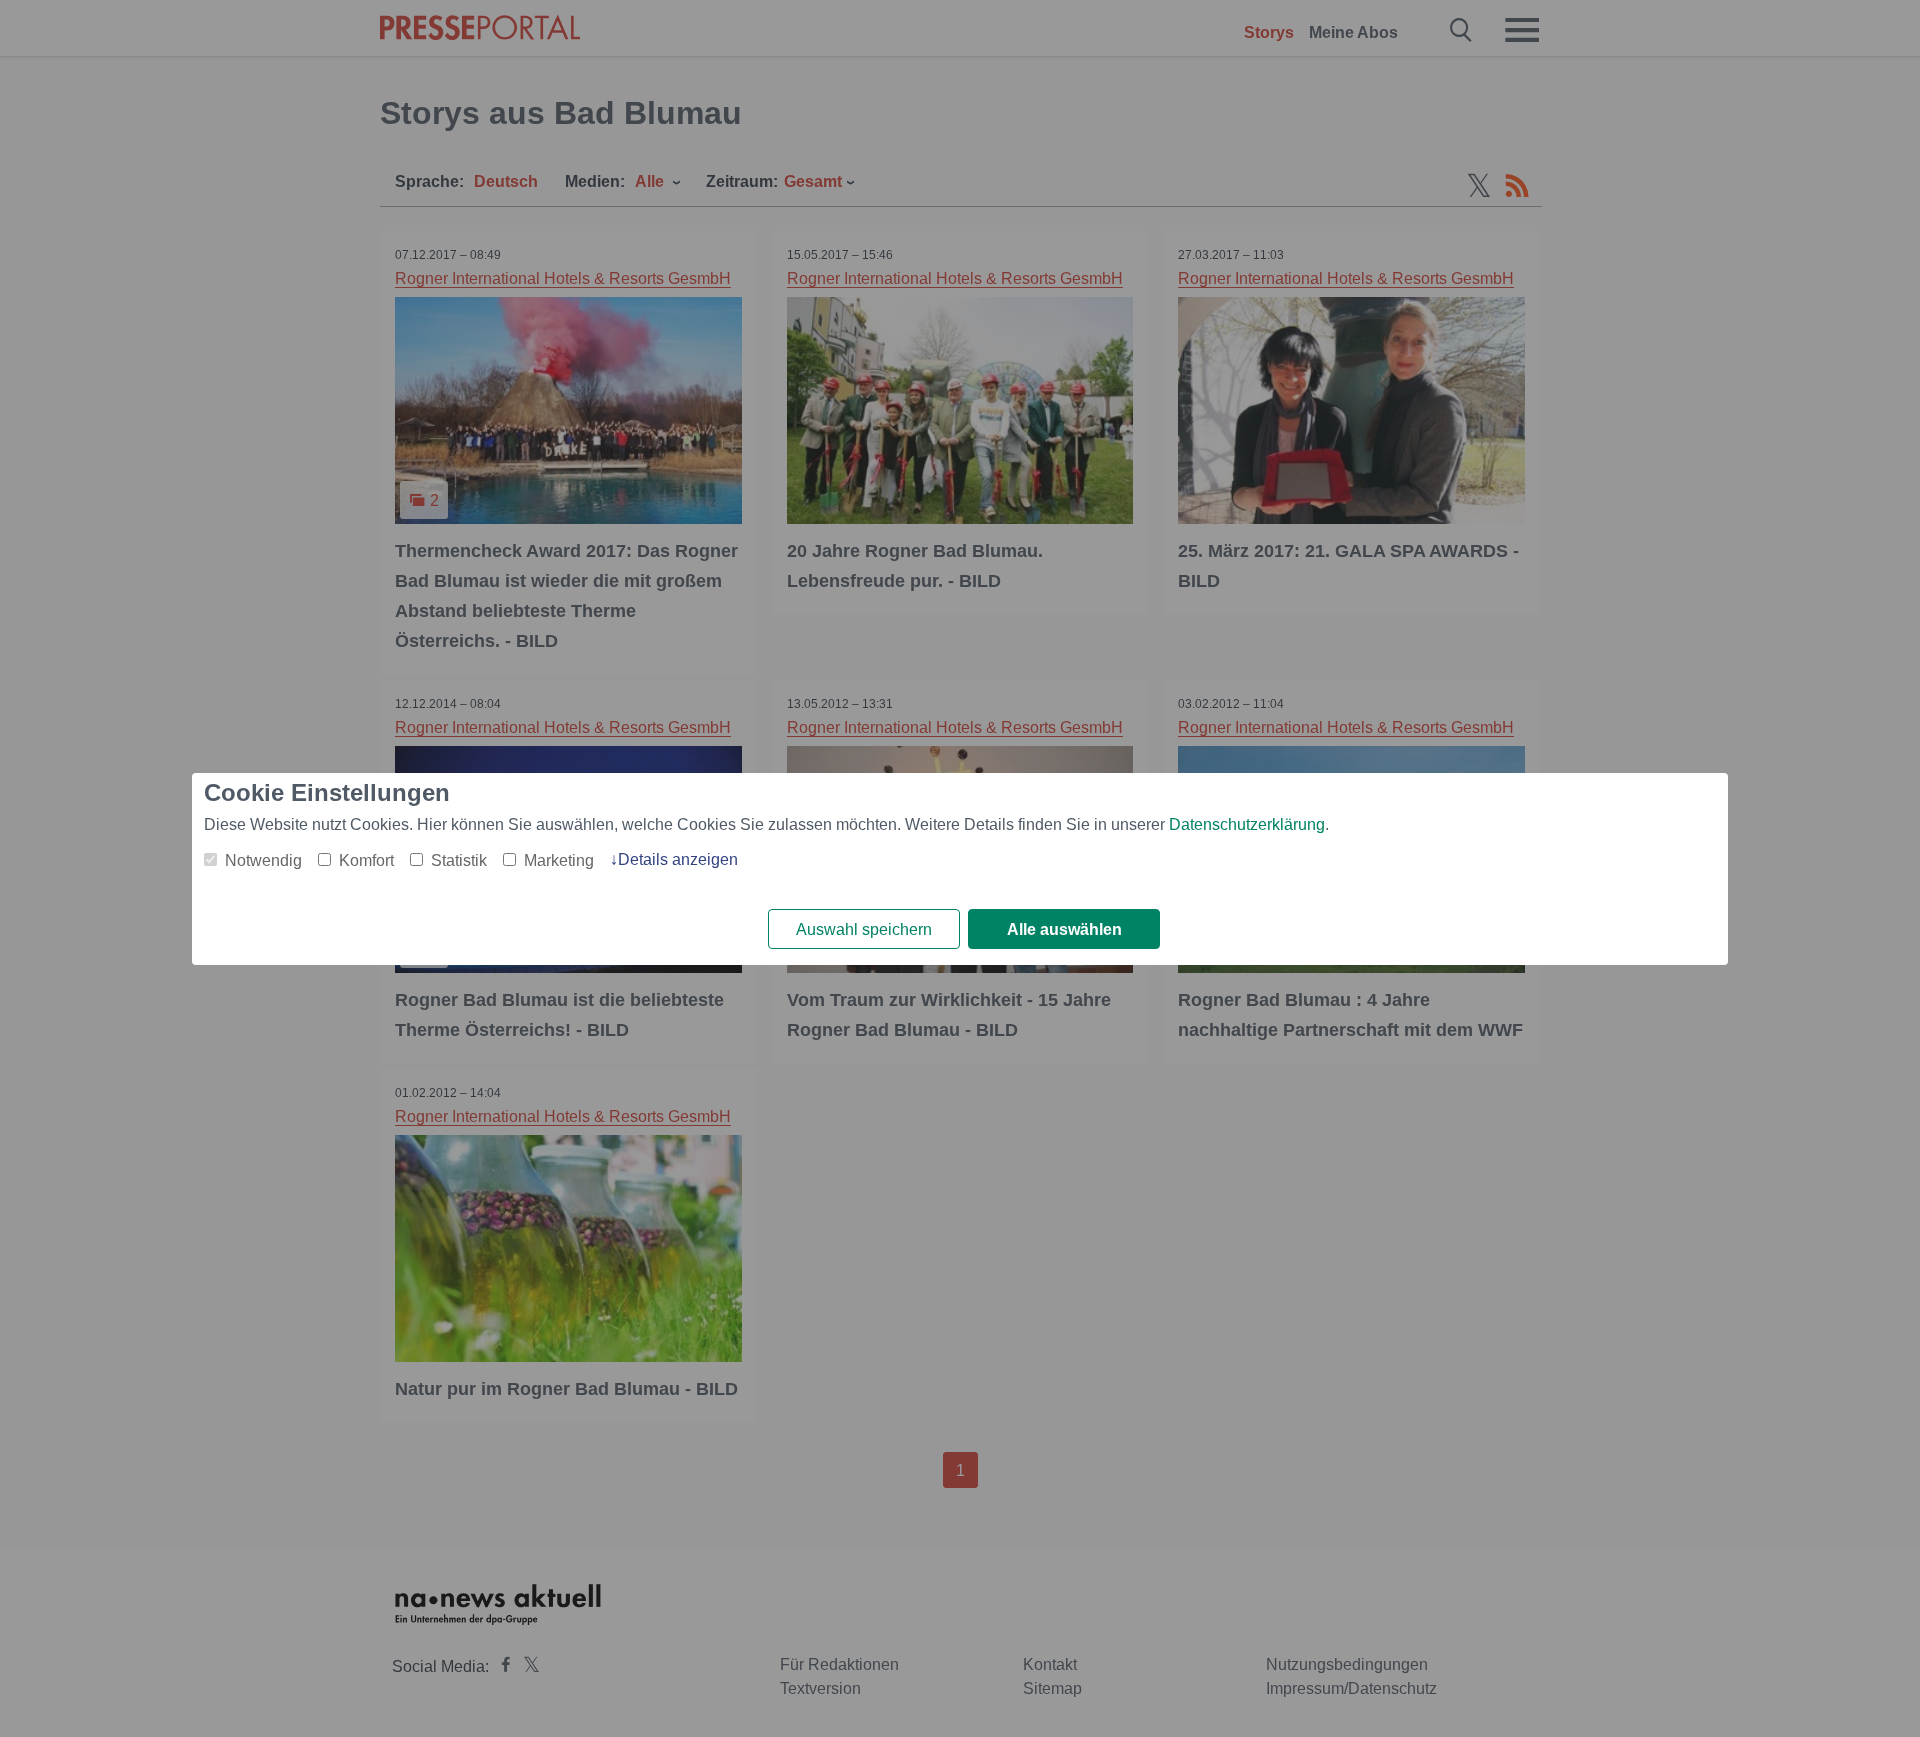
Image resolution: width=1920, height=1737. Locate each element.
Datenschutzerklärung (1247, 824)
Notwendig (263, 860)
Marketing (559, 860)
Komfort (366, 860)
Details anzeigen (678, 859)
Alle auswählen (1064, 929)
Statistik (459, 860)
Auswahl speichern (864, 929)
